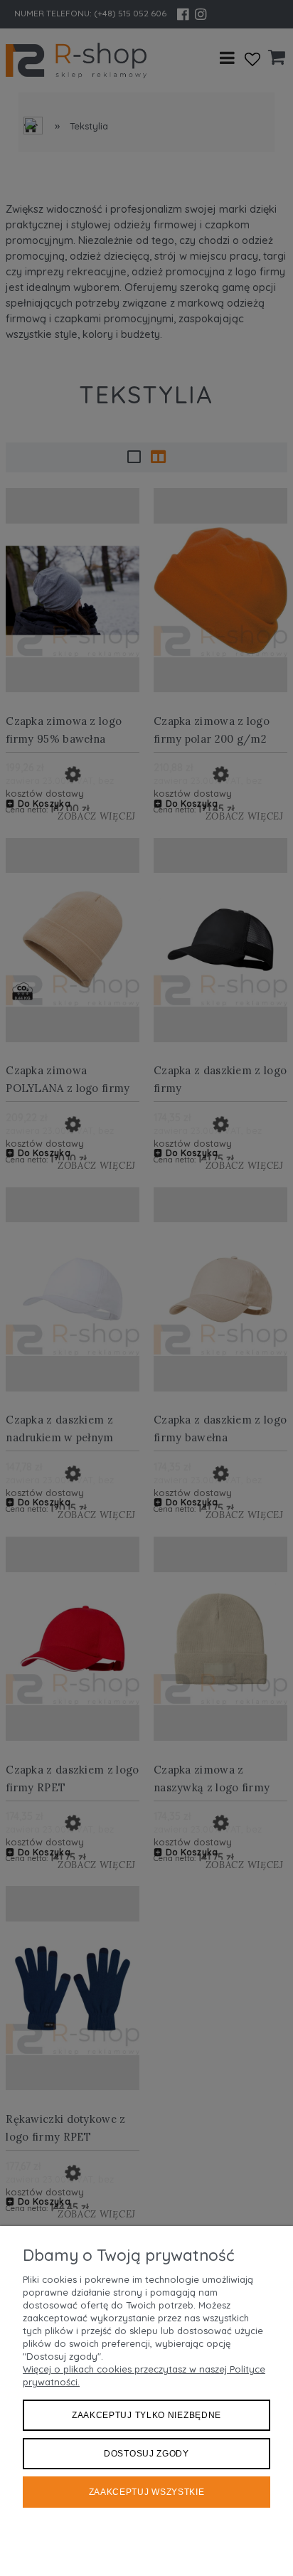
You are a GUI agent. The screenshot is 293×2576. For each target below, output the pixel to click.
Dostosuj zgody (146, 2454)
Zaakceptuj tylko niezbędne (146, 2415)
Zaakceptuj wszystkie (147, 2492)
